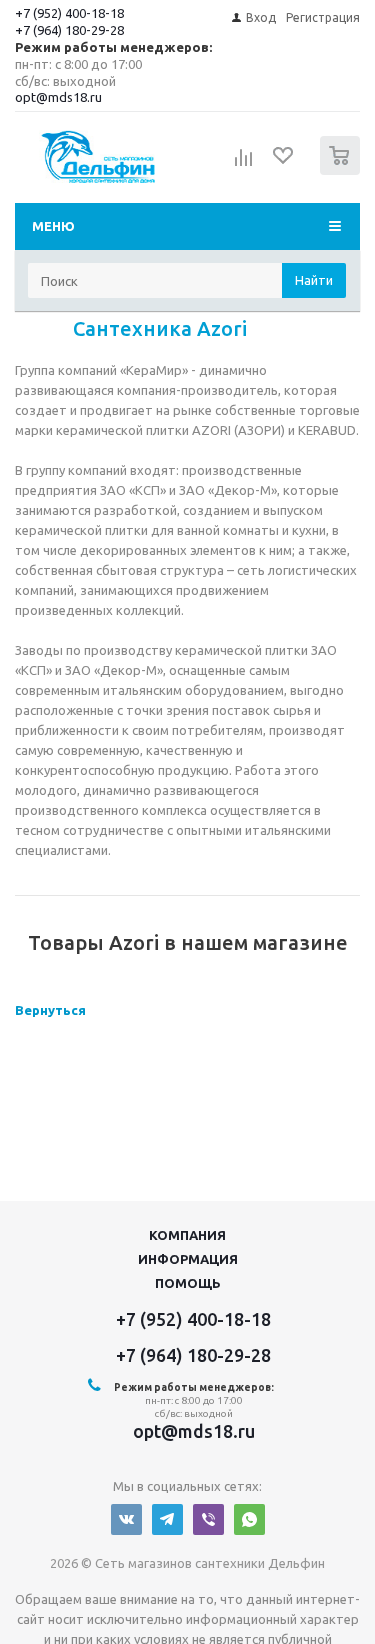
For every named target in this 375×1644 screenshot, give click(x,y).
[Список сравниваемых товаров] (244, 164)
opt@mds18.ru (58, 97)
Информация (188, 1259)
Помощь (188, 1283)
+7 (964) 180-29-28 (69, 30)
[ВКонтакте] (126, 1519)
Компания (187, 1235)
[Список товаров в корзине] (342, 170)
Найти (314, 280)
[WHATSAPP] (249, 1519)
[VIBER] (208, 1519)
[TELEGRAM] (167, 1519)
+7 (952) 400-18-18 (69, 13)
